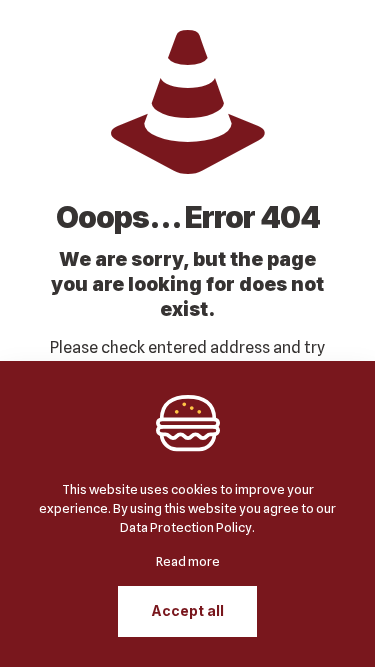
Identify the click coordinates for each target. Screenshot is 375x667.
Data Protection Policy (186, 527)
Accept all (187, 610)
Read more (188, 561)
